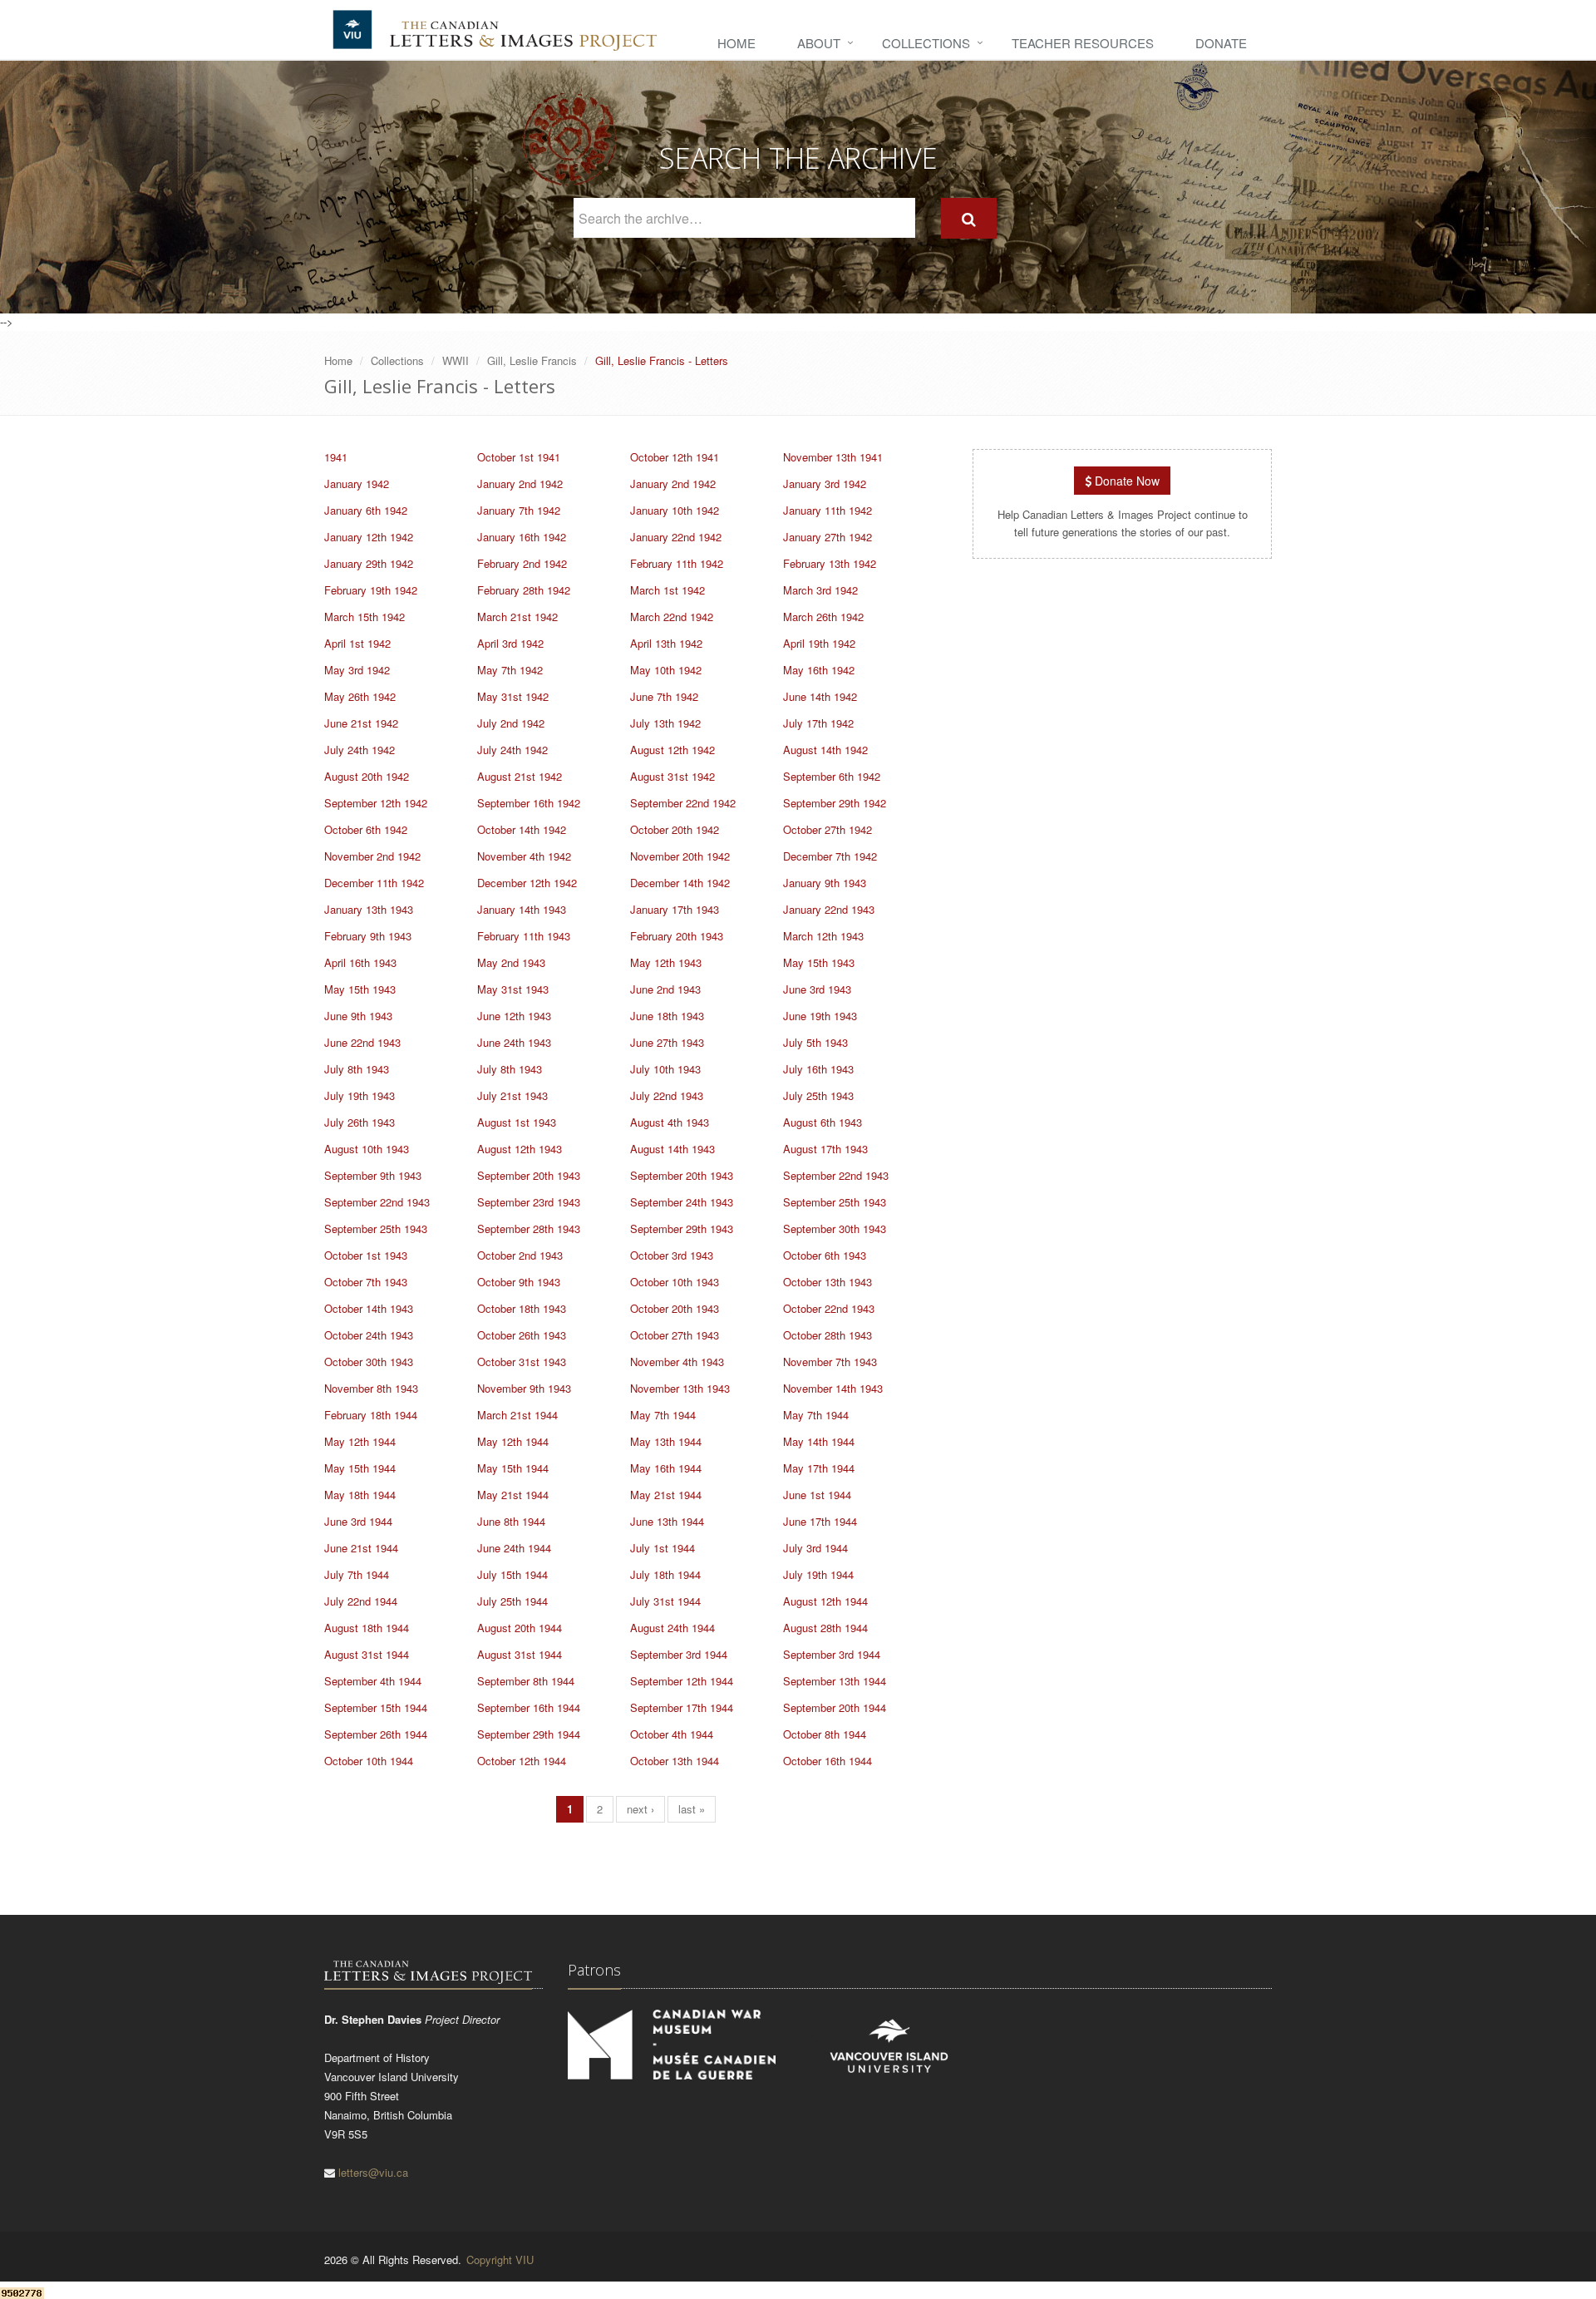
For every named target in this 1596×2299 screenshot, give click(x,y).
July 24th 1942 (360, 750)
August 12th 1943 (520, 1149)
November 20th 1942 (680, 856)
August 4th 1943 (670, 1122)
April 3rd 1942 (510, 643)
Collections (926, 43)
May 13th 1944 (666, 1441)
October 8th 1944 (825, 1734)
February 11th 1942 (677, 563)
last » (692, 1809)
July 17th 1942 (818, 723)
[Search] (969, 218)
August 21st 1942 (520, 776)
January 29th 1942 (369, 563)
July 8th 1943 (357, 1069)
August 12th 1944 (825, 1601)
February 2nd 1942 (522, 563)
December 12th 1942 (527, 883)
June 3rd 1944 (358, 1521)
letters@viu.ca (373, 2172)
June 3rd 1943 (817, 989)
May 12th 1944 (360, 1441)
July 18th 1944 (665, 1574)
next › (640, 1809)
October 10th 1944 (369, 1761)
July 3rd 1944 (815, 1548)
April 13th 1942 (666, 643)
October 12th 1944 (522, 1761)
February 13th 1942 (830, 563)
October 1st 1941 (519, 457)
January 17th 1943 (675, 909)
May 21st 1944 (513, 1495)
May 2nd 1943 (511, 962)
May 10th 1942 (666, 670)
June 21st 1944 (361, 1548)
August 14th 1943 (672, 1149)
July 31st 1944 (665, 1601)
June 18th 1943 (667, 1016)
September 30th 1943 (835, 1228)
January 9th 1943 (825, 883)
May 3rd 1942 (357, 670)
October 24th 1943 (369, 1335)
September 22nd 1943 (836, 1175)
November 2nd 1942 (372, 856)
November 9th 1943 (524, 1388)
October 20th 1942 (675, 829)
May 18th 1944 (360, 1495)
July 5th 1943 (815, 1042)
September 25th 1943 (835, 1202)
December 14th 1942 (680, 883)
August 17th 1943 (825, 1149)
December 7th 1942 (830, 856)
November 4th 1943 (677, 1362)
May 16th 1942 (819, 670)
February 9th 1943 (368, 936)
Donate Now (1126, 481)
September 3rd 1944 (679, 1654)
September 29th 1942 (835, 803)
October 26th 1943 (522, 1335)
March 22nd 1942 (672, 617)
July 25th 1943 (818, 1095)
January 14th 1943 (522, 909)
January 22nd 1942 (676, 537)
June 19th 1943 (820, 1016)
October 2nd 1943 (520, 1255)
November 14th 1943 (833, 1388)
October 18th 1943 (522, 1308)
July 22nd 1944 (361, 1601)
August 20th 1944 (520, 1628)
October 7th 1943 (366, 1282)
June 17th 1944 (820, 1521)
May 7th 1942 (510, 670)
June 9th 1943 (358, 1016)
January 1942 (357, 483)
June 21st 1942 (361, 723)
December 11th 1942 (374, 883)
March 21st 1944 (517, 1415)
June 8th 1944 (511, 1521)
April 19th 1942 (819, 643)
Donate (1221, 43)
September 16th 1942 (529, 803)
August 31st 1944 (367, 1654)
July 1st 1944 (663, 1548)
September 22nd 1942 (683, 803)
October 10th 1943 (675, 1282)
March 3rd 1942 (820, 590)
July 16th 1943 (818, 1069)
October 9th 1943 (519, 1282)
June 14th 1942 (820, 696)
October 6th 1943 (825, 1255)
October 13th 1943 (828, 1282)
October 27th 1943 (675, 1335)
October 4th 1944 (672, 1734)
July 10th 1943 (665, 1069)
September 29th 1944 (529, 1734)
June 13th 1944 (667, 1521)
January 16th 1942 (522, 537)
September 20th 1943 (529, 1175)
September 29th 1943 (682, 1228)
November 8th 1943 (371, 1388)
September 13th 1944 (835, 1681)
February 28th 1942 (524, 590)
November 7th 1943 (830, 1362)
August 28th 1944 (825, 1628)
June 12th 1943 (514, 1016)
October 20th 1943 (675, 1308)
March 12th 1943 (823, 936)
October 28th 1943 (828, 1335)
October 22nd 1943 (829, 1308)
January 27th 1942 (828, 537)
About (819, 43)
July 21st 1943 (512, 1095)
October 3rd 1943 (672, 1255)
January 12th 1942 (369, 537)
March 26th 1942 (823, 617)
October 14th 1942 (522, 829)
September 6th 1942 (832, 776)
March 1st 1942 (667, 590)
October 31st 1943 (522, 1362)
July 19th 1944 (818, 1574)
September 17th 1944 (682, 1707)
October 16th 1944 (828, 1761)
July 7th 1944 (357, 1574)
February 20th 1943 (677, 936)
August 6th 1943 (823, 1122)
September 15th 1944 (376, 1707)
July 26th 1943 (360, 1122)
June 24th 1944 (514, 1548)
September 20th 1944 (835, 1707)
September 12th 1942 (376, 803)
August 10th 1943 (367, 1149)
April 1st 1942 (357, 643)
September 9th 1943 (373, 1175)
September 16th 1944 (529, 1707)
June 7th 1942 (664, 696)
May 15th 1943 (819, 962)
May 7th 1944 (663, 1415)
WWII (456, 360)
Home (736, 43)
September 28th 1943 (529, 1228)
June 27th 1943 (667, 1042)
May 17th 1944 (819, 1468)
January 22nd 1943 (829, 909)
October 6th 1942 (366, 829)
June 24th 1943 (514, 1042)
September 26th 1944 (376, 1734)
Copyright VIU (500, 2260)
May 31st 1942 (513, 696)
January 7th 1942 (519, 510)
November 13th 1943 (680, 1388)
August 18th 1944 (367, 1628)
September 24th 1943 (682, 1202)
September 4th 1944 (373, 1681)
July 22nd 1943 (667, 1095)
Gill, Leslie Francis (532, 360)
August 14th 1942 (825, 750)
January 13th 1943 (369, 909)
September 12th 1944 (682, 1681)
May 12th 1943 (666, 962)
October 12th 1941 (675, 457)
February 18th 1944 (371, 1415)
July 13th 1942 (665, 723)
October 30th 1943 (369, 1362)
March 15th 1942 (365, 617)
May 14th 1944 (819, 1441)
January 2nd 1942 (520, 483)
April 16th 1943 (360, 962)
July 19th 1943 (360, 1095)
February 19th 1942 (371, 590)
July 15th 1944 (512, 1574)
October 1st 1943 (366, 1255)
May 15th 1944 (360, 1468)
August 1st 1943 (517, 1122)
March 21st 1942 (517, 617)
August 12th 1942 (672, 750)
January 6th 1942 (366, 510)
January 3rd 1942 (825, 483)
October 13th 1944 (675, 1761)
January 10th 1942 (675, 510)
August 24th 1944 (672, 1628)
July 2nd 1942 (511, 723)
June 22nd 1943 (362, 1042)
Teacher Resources (1083, 43)
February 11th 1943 (524, 936)
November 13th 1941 (833, 457)
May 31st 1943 (513, 989)
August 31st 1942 (672, 776)
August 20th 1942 (367, 776)
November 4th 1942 (524, 856)
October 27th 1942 (828, 829)
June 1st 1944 (817, 1495)
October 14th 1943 (369, 1308)
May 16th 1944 (666, 1468)
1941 (336, 457)
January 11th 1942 (828, 510)
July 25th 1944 (512, 1601)
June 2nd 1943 (665, 989)
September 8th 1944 (526, 1681)
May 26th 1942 (360, 696)
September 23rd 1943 (529, 1202)
